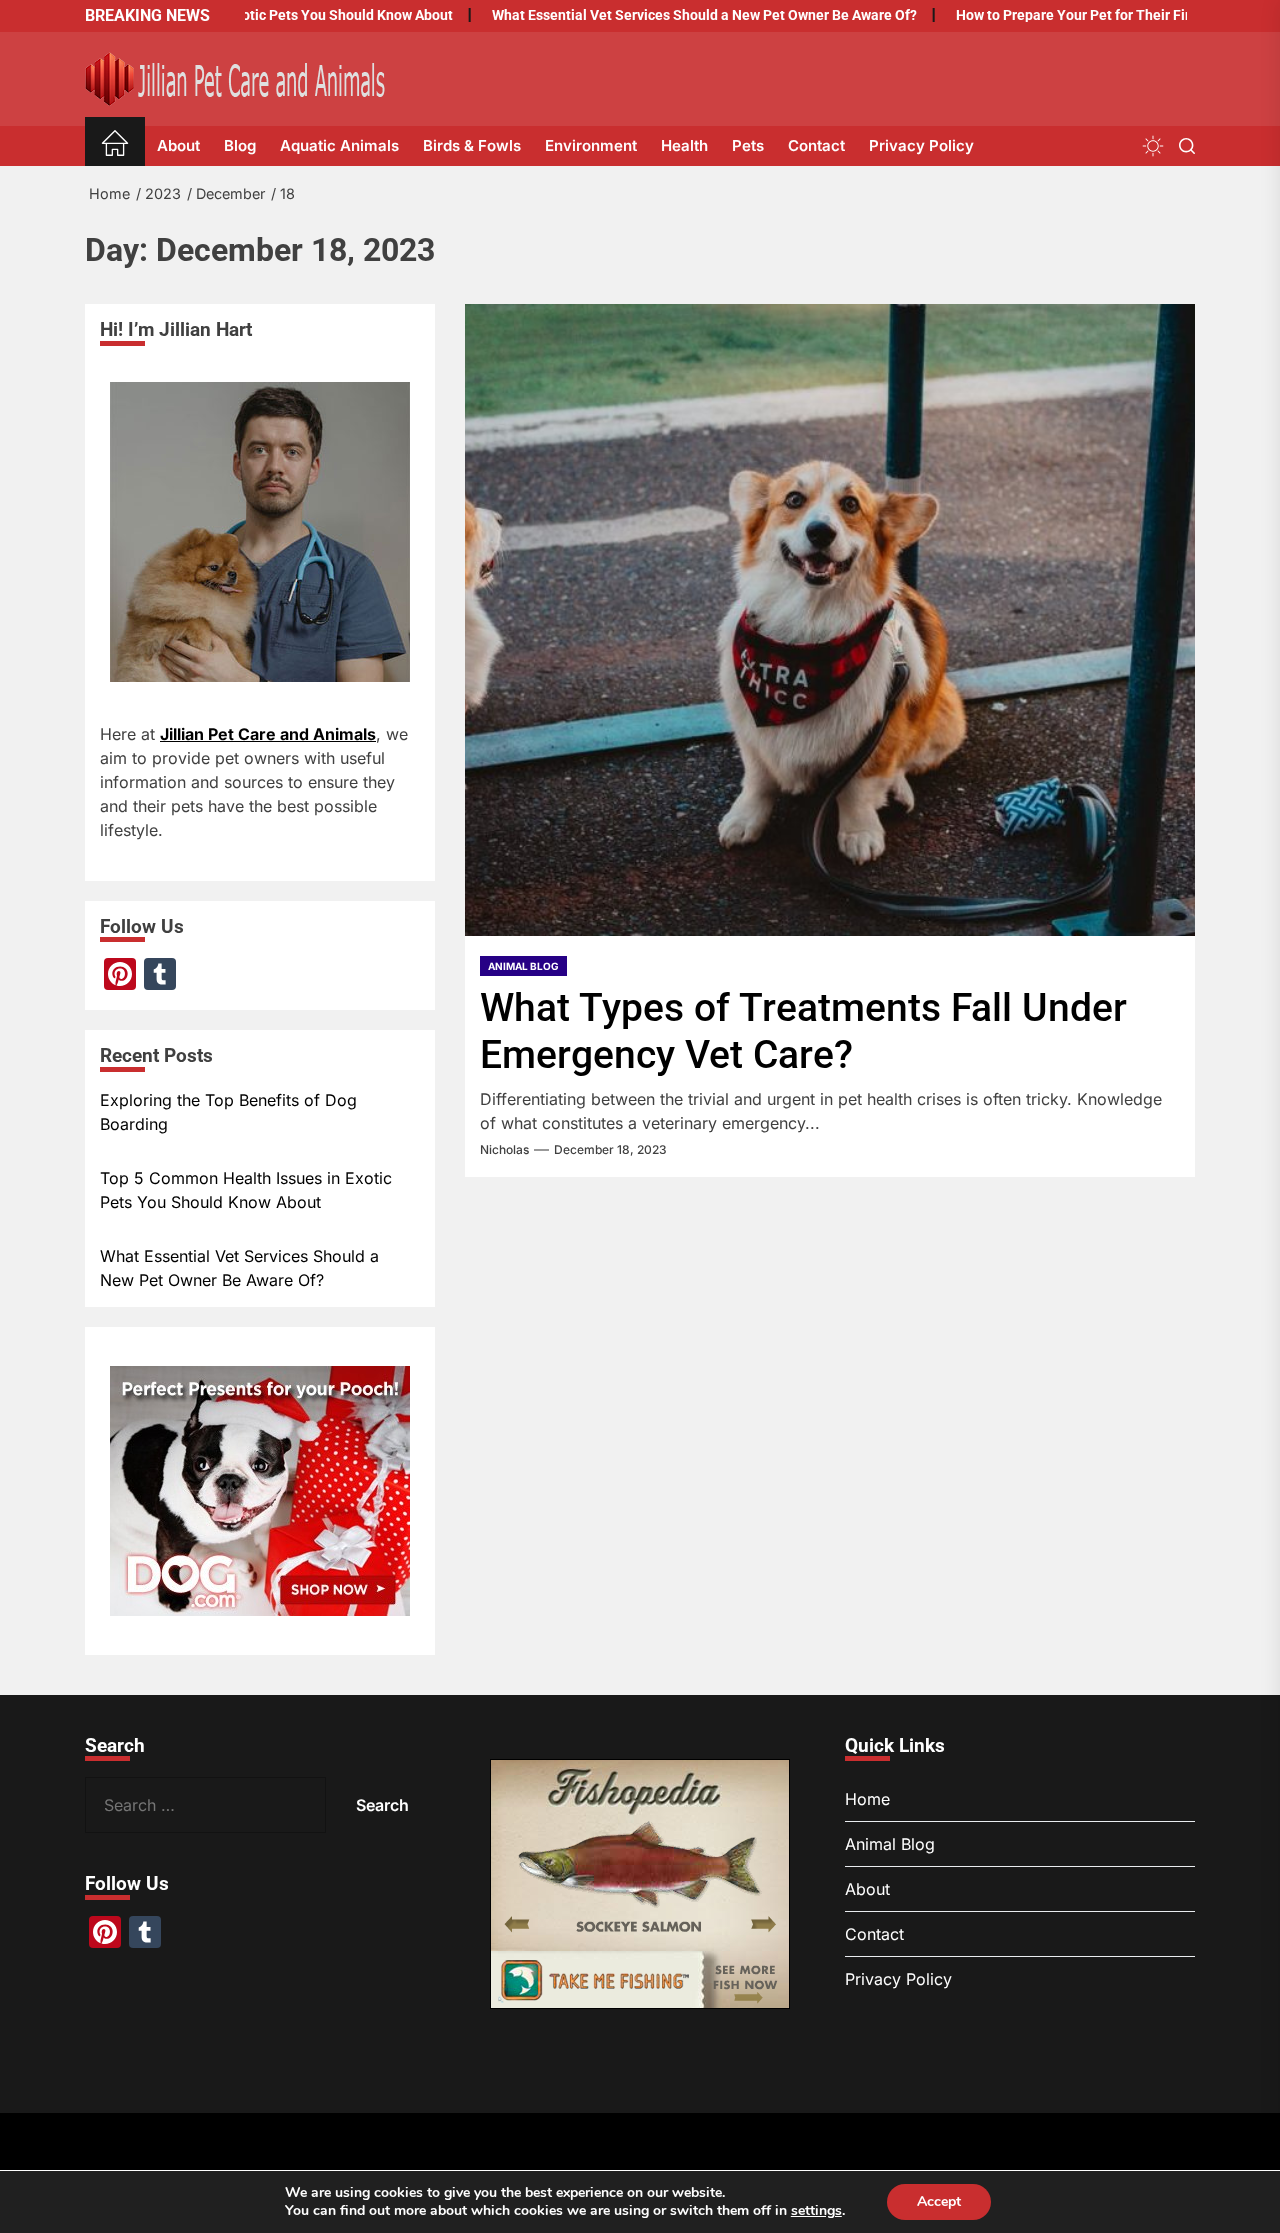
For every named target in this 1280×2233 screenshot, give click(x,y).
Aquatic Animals (339, 145)
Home (867, 1799)
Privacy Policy (921, 145)
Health (684, 145)
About (178, 145)
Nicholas (504, 1150)
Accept (939, 2201)
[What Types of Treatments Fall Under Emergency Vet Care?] (830, 620)
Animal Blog (523, 966)
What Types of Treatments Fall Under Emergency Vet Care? (803, 1031)
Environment (591, 145)
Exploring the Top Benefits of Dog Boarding (228, 1112)
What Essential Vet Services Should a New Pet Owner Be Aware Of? (653, 15)
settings (816, 2211)
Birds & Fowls (472, 145)
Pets (748, 145)
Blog (240, 145)
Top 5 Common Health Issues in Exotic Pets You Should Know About (246, 1190)
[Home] (115, 146)
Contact (816, 145)
